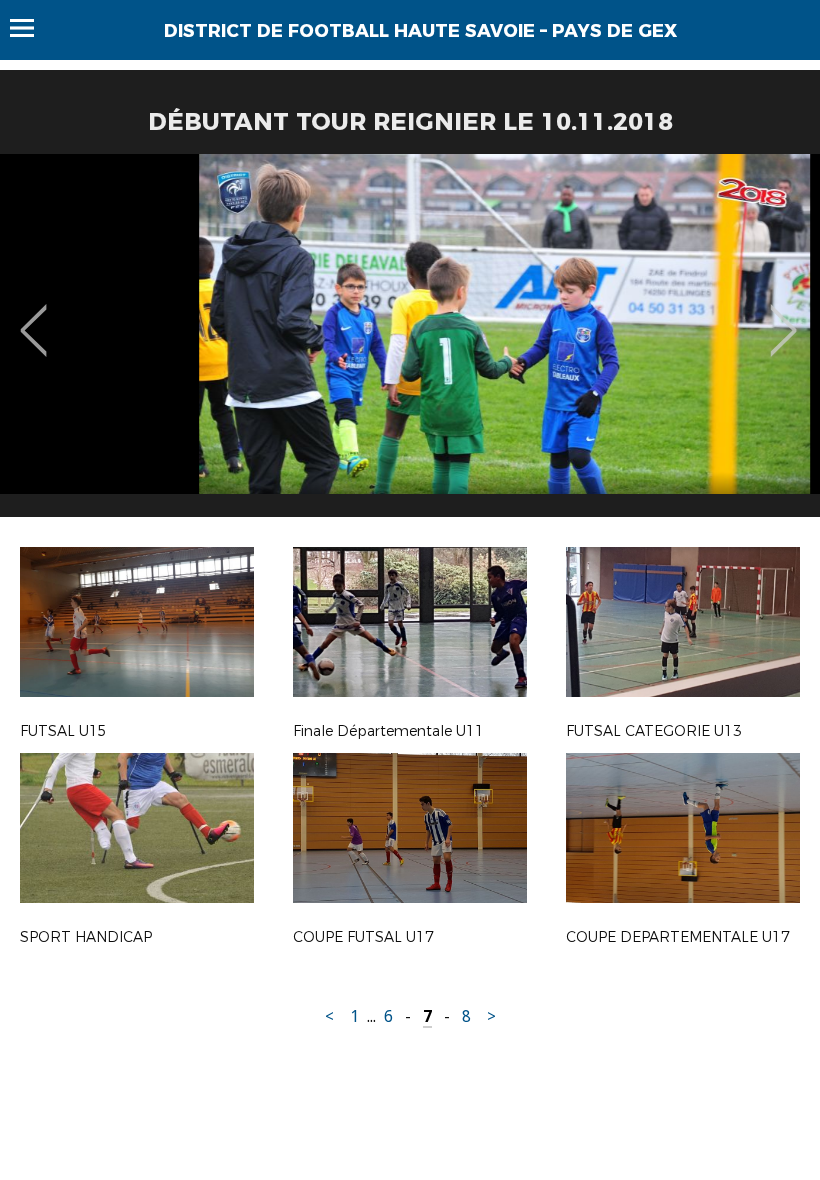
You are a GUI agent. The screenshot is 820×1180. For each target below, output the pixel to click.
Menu (31, 28)
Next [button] (783, 316)
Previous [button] (33, 316)
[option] (410, 343)
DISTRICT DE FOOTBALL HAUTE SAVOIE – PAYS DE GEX (420, 31)
